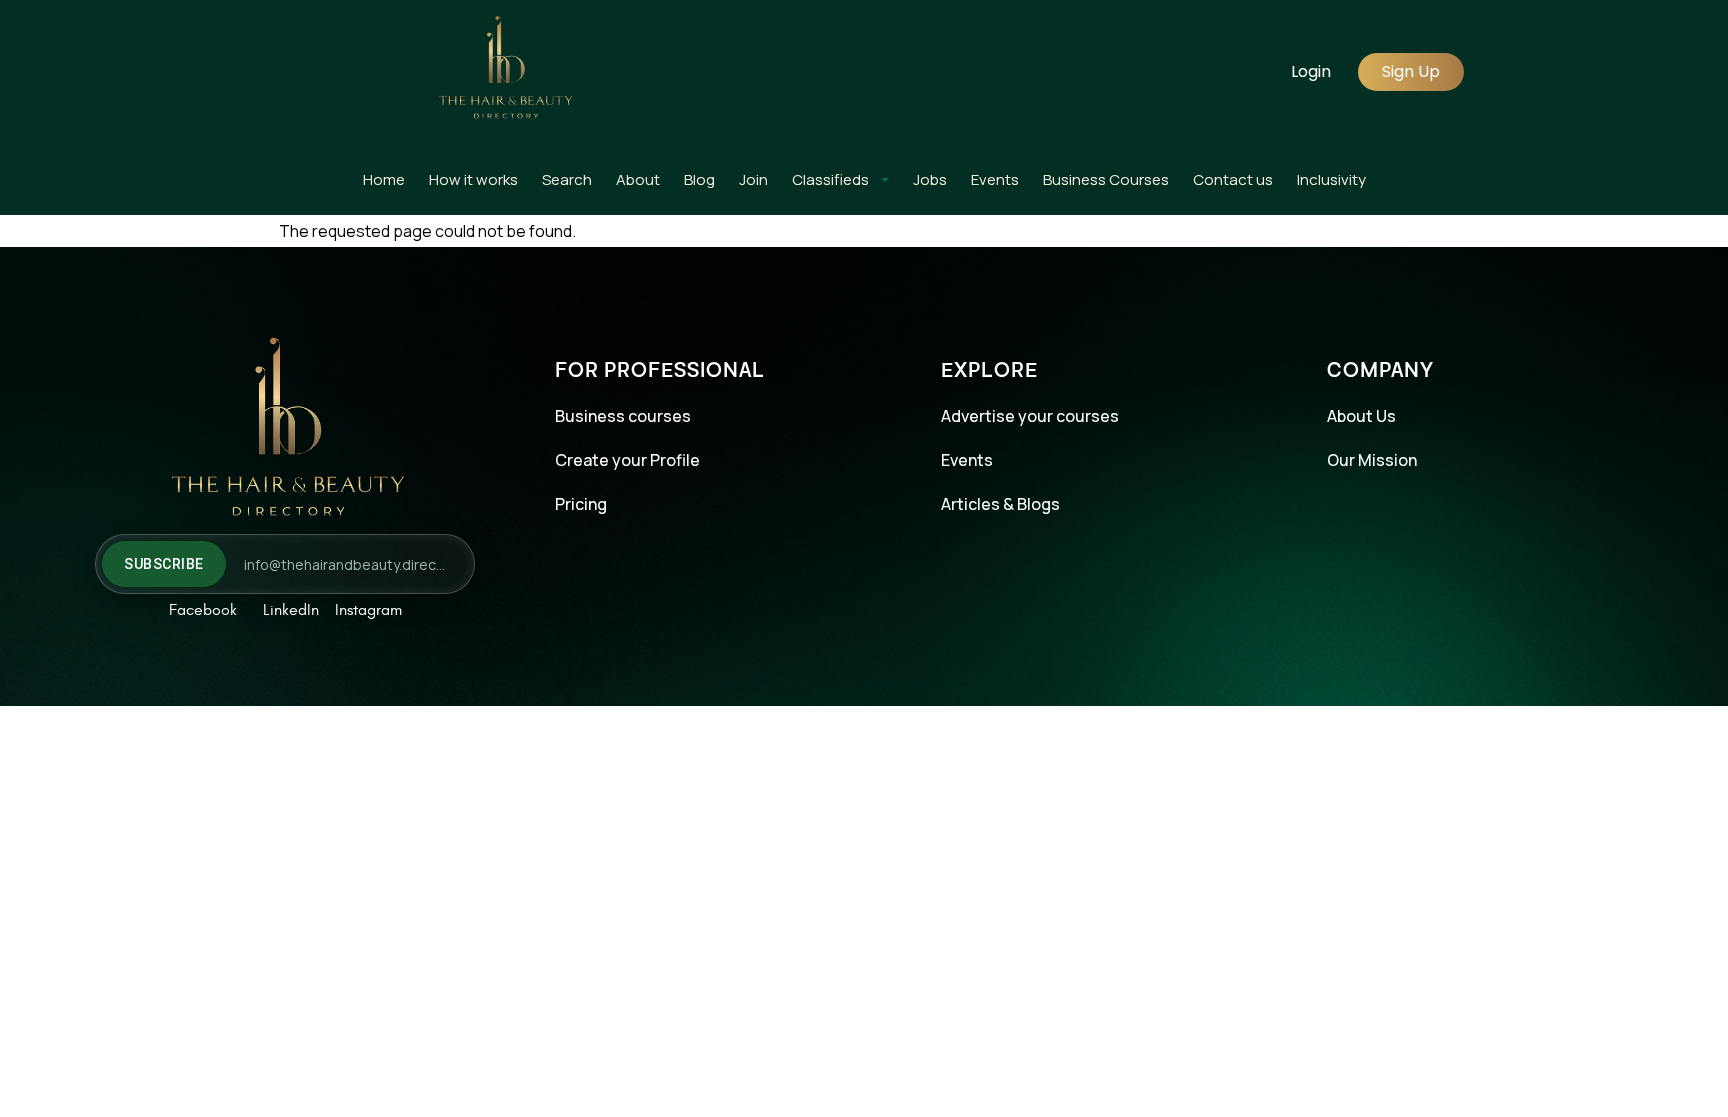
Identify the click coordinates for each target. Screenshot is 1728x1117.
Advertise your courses (1030, 416)
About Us (1361, 416)
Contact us (1233, 179)
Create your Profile (627, 460)
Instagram (368, 610)
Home (384, 179)
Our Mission (1372, 460)
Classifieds (830, 179)
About (638, 179)
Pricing (581, 504)
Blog (699, 179)
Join (753, 179)
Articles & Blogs (1000, 504)
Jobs (930, 179)
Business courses (623, 416)
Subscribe (164, 564)
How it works (473, 179)
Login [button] (1311, 71)
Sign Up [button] (1411, 71)
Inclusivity (1331, 179)
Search (567, 179)
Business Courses (1106, 179)
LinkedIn (291, 610)
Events (995, 179)
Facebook (203, 610)
